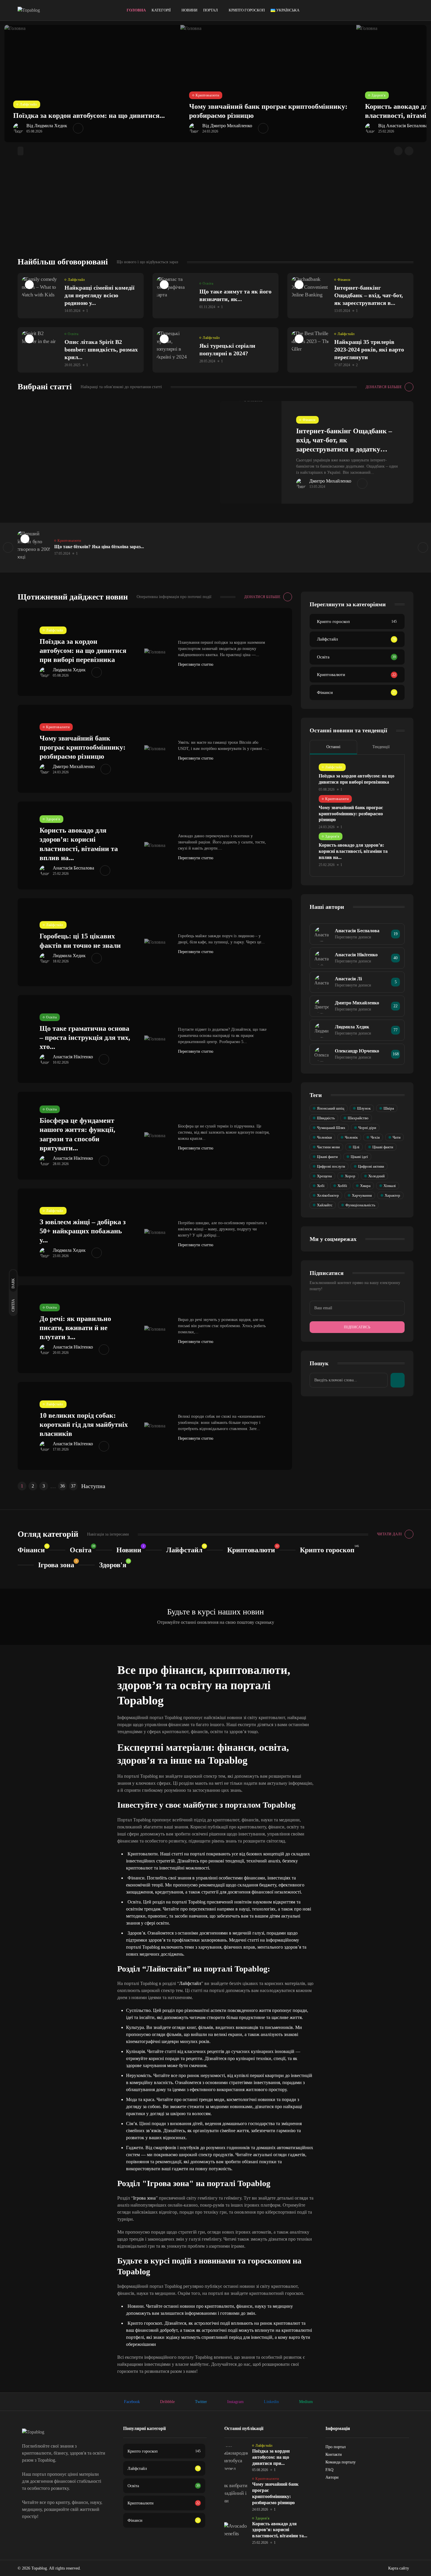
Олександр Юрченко (357, 1051)
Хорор (350, 1176)
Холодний (376, 1176)
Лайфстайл (28, 104)
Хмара (365, 1186)
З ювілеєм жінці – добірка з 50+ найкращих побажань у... (83, 1231)
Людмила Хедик (69, 670)
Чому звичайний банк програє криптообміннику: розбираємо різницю (83, 747)
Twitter (201, 2402)
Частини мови (328, 1147)
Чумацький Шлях (331, 1128)
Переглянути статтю (196, 664)
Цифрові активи (371, 1166)
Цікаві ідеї (359, 1157)
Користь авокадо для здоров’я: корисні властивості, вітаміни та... (280, 2530)
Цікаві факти (383, 1147)
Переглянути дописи (353, 937)
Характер (392, 1195)
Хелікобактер (328, 1195)
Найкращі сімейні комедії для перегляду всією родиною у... (100, 295)
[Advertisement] (215, 213)
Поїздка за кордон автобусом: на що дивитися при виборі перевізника (83, 651)
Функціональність (360, 1205)
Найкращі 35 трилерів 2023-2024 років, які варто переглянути (369, 349)
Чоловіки (324, 1137)
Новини (189, 10)
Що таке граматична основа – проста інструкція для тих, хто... (85, 1037)
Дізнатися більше (384, 387)
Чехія (375, 1137)
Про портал (336, 2447)
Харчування (362, 1195)
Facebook (132, 2402)
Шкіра (389, 1108)
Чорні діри (367, 1128)
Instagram (235, 2402)
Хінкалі (390, 1186)
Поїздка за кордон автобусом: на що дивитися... (89, 116)
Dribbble (167, 2402)
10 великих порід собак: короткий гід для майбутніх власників (84, 1424)
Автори (332, 2477)
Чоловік (351, 1137)
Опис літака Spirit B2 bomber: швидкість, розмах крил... (101, 349)
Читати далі (390, 1534)
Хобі (321, 1186)
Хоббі (342, 1186)
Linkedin (271, 2402)
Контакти (334, 2454)
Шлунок (364, 1108)
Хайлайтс (325, 1205)
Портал (211, 10)
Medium (306, 2402)
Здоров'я (379, 95)
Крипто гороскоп (247, 10)
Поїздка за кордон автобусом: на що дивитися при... (271, 2457)
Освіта (208, 283)
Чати (397, 1137)
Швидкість (326, 1118)
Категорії (161, 10)
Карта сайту (399, 2568)
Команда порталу (341, 2462)
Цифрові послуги (331, 1166)
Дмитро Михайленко (330, 481)
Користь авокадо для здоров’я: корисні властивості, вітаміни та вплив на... (353, 851)
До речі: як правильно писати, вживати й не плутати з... (75, 1328)
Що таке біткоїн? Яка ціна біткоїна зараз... (99, 547)
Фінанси (344, 280)
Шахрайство (358, 1118)
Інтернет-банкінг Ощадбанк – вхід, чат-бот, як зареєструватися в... (369, 295)
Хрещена (324, 1176)
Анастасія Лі (348, 979)
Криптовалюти (207, 95)
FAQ (329, 2470)
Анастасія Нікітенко (73, 1057)
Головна (136, 10)
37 (73, 1486)
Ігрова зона (56, 1565)
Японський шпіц (331, 1108)
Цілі (356, 1147)
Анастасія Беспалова (73, 868)
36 (62, 1486)
